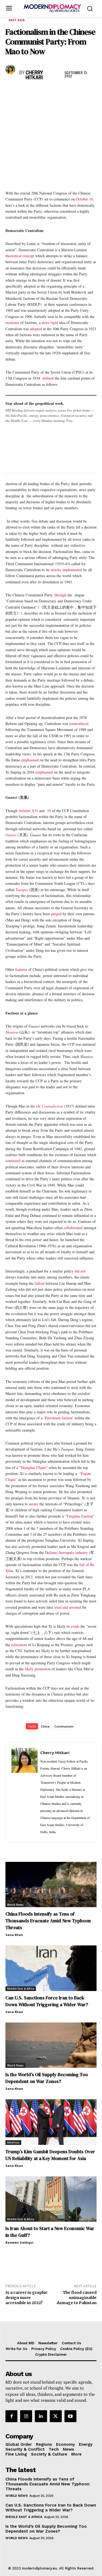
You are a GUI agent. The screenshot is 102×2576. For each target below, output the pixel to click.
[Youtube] (70, 2416)
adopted (36, 329)
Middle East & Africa (21, 1989)
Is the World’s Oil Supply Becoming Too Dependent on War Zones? (47, 2078)
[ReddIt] (61, 92)
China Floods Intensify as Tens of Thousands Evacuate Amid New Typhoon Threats (48, 1921)
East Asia (17, 20)
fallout (40, 1283)
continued (13, 1161)
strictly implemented (66, 570)
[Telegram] (73, 92)
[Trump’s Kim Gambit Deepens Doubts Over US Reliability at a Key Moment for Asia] (51, 2122)
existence (12, 322)
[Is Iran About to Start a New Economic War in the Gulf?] (51, 2199)
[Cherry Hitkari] (11, 69)
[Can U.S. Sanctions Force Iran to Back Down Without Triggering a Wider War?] (51, 1968)
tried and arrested (68, 1607)
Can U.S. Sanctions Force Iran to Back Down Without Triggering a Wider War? (51, 2508)
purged (56, 914)
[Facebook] (11, 92)
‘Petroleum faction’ (58, 1418)
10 (48, 811)
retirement (19, 1645)
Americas (13, 2142)
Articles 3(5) (28, 811)
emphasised (30, 760)
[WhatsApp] (36, 92)
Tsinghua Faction (80, 1516)
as (38, 244)
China (45, 1726)
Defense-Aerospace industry (66, 1552)
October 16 (84, 199)
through (60, 595)
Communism (64, 1726)
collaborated (73, 1228)
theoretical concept (20, 256)
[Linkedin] (48, 92)
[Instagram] (26, 2416)
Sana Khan (14, 1935)
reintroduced (79, 723)
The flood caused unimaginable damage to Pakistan (77, 2298)
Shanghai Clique (33, 1467)
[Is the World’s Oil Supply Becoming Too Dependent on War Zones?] (51, 2045)
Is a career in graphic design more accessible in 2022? (27, 2298)
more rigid (50, 322)
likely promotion (38, 1669)
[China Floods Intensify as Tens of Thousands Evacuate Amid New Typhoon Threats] (51, 1885)
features (21, 969)
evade (75, 1626)
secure (34, 1504)
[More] (86, 92)
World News (15, 1905)
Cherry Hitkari (34, 75)
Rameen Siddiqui (19, 2242)
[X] (23, 92)
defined (48, 378)
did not (80, 1271)
